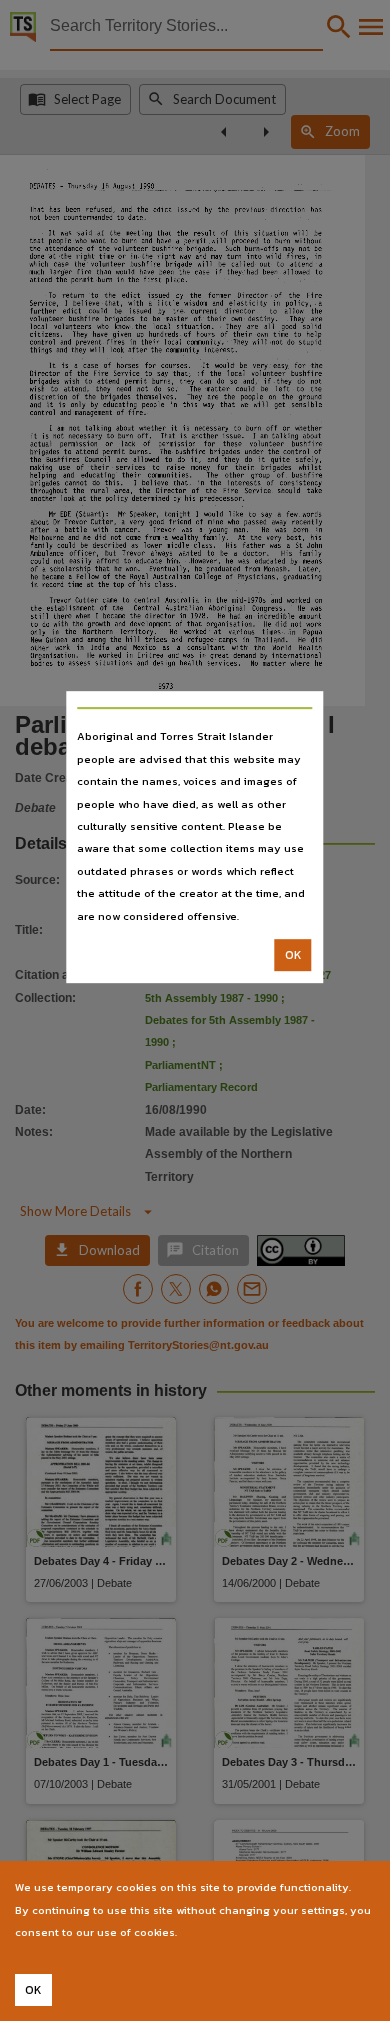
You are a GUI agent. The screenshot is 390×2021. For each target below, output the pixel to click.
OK (293, 955)
